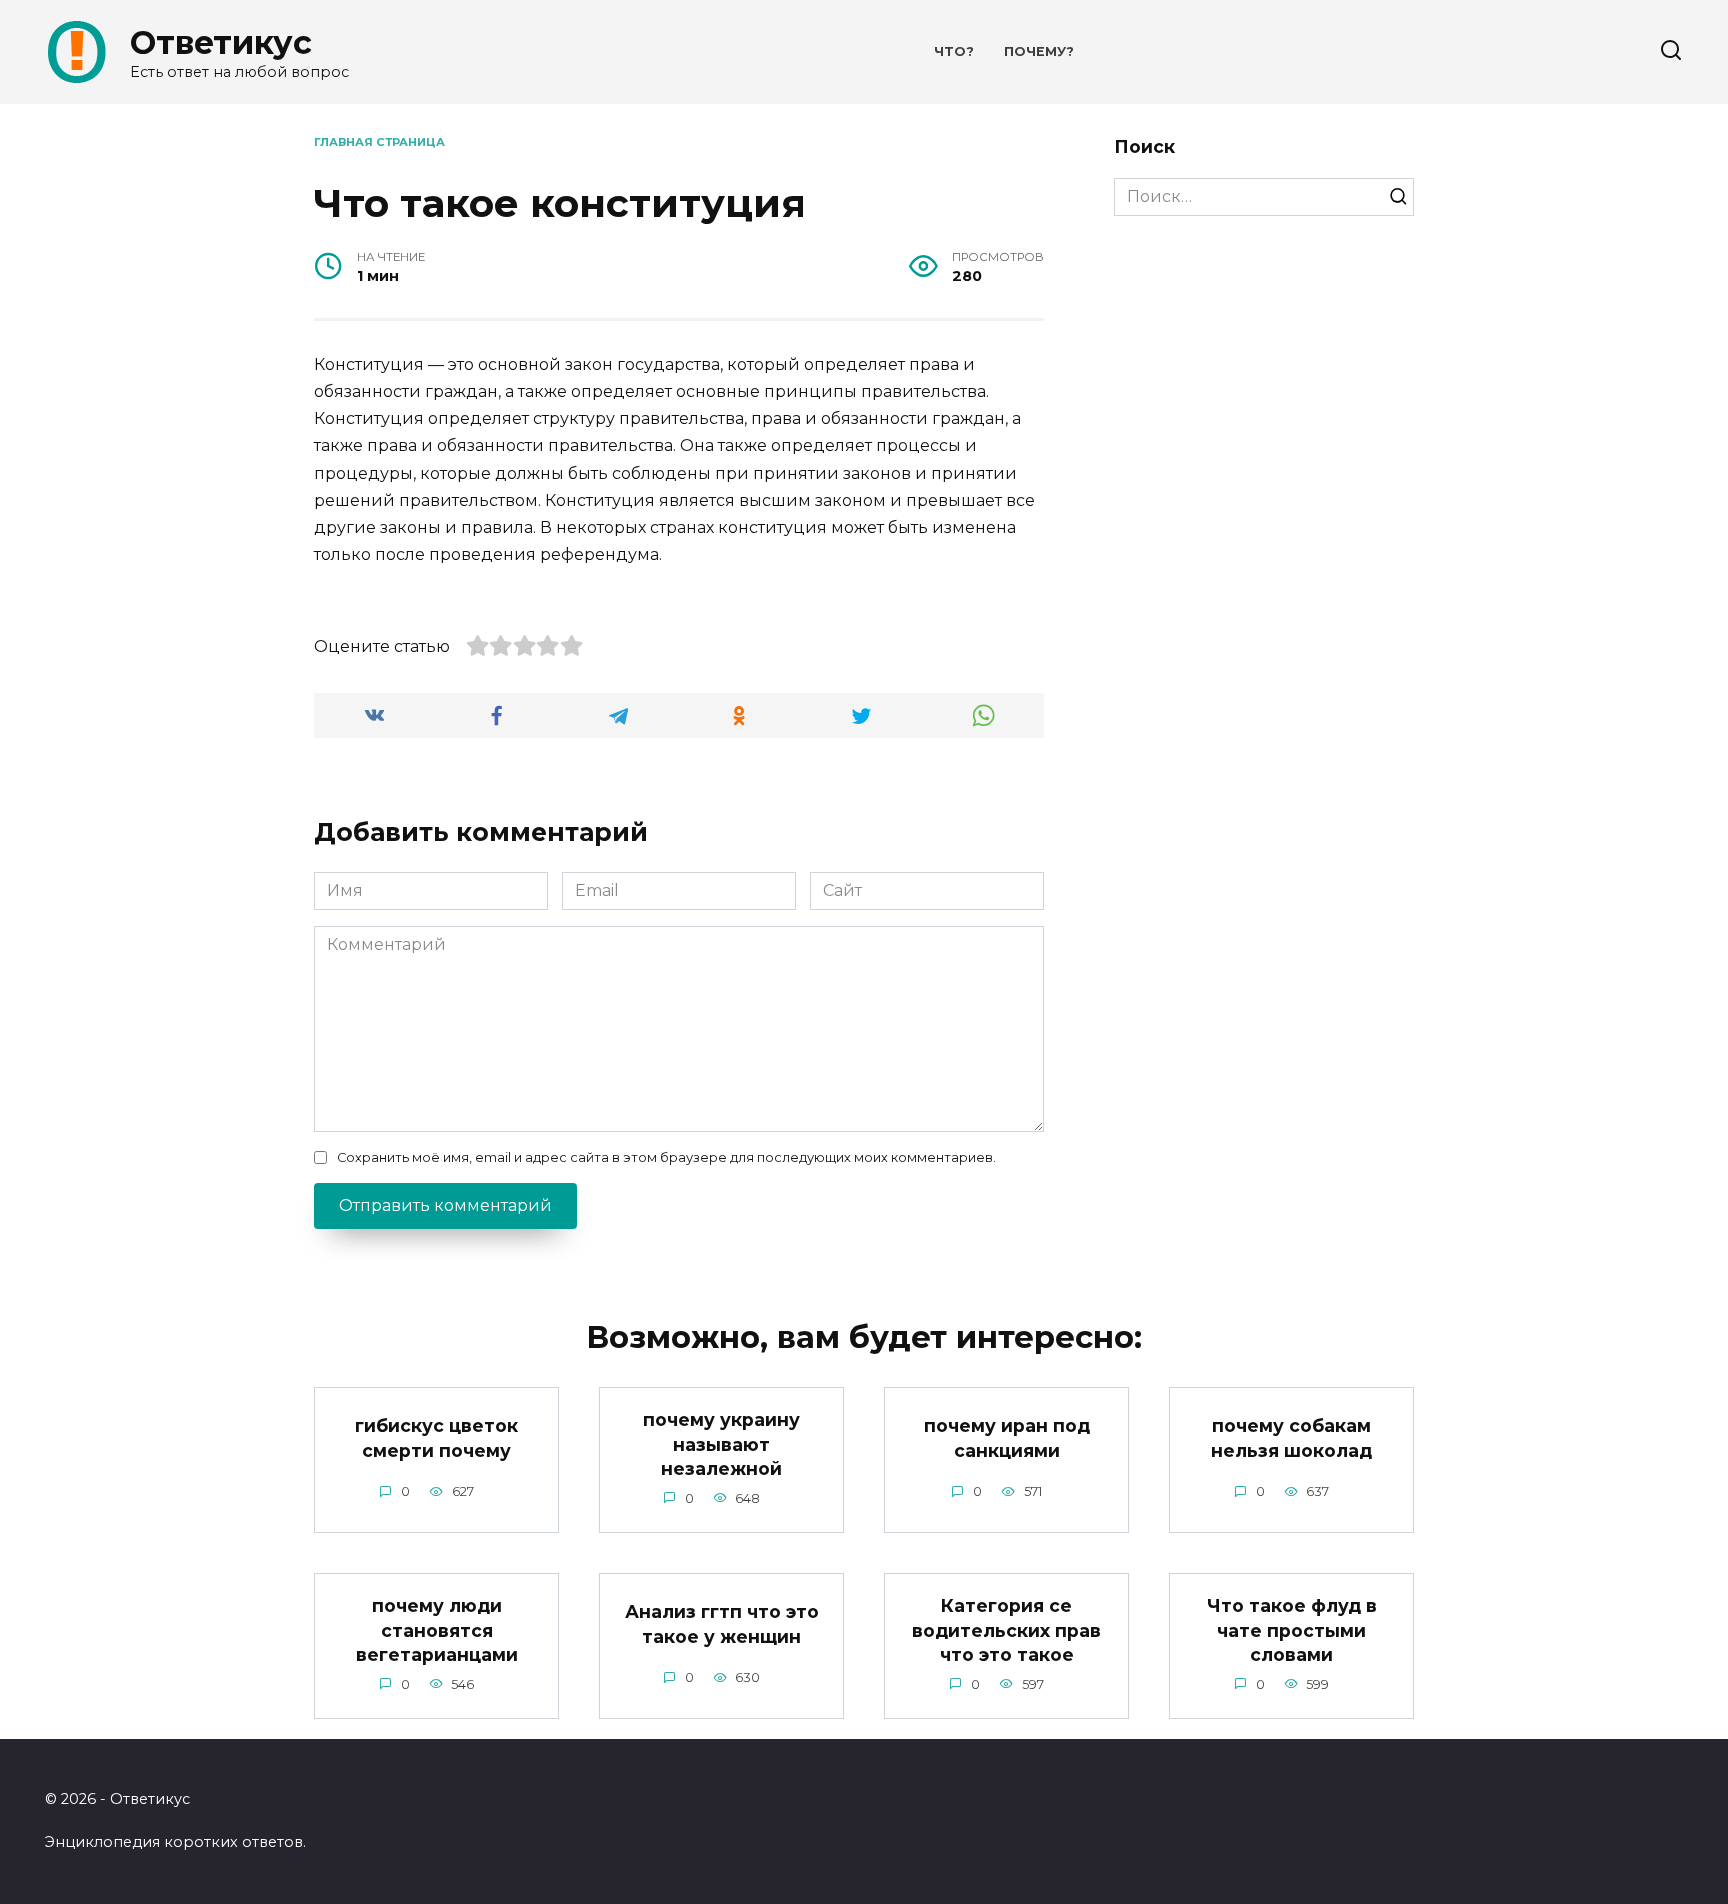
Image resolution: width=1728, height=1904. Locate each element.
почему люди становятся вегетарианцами (437, 1630)
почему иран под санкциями (1007, 1438)
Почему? (1039, 51)
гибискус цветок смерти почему (436, 1438)
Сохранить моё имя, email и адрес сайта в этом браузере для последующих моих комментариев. (666, 1157)
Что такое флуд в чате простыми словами (1292, 1630)
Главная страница (379, 142)
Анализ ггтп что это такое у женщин (722, 1624)
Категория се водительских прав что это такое (1006, 1630)
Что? (954, 51)
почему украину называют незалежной (721, 1444)
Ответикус (221, 42)
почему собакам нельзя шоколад (1291, 1438)
